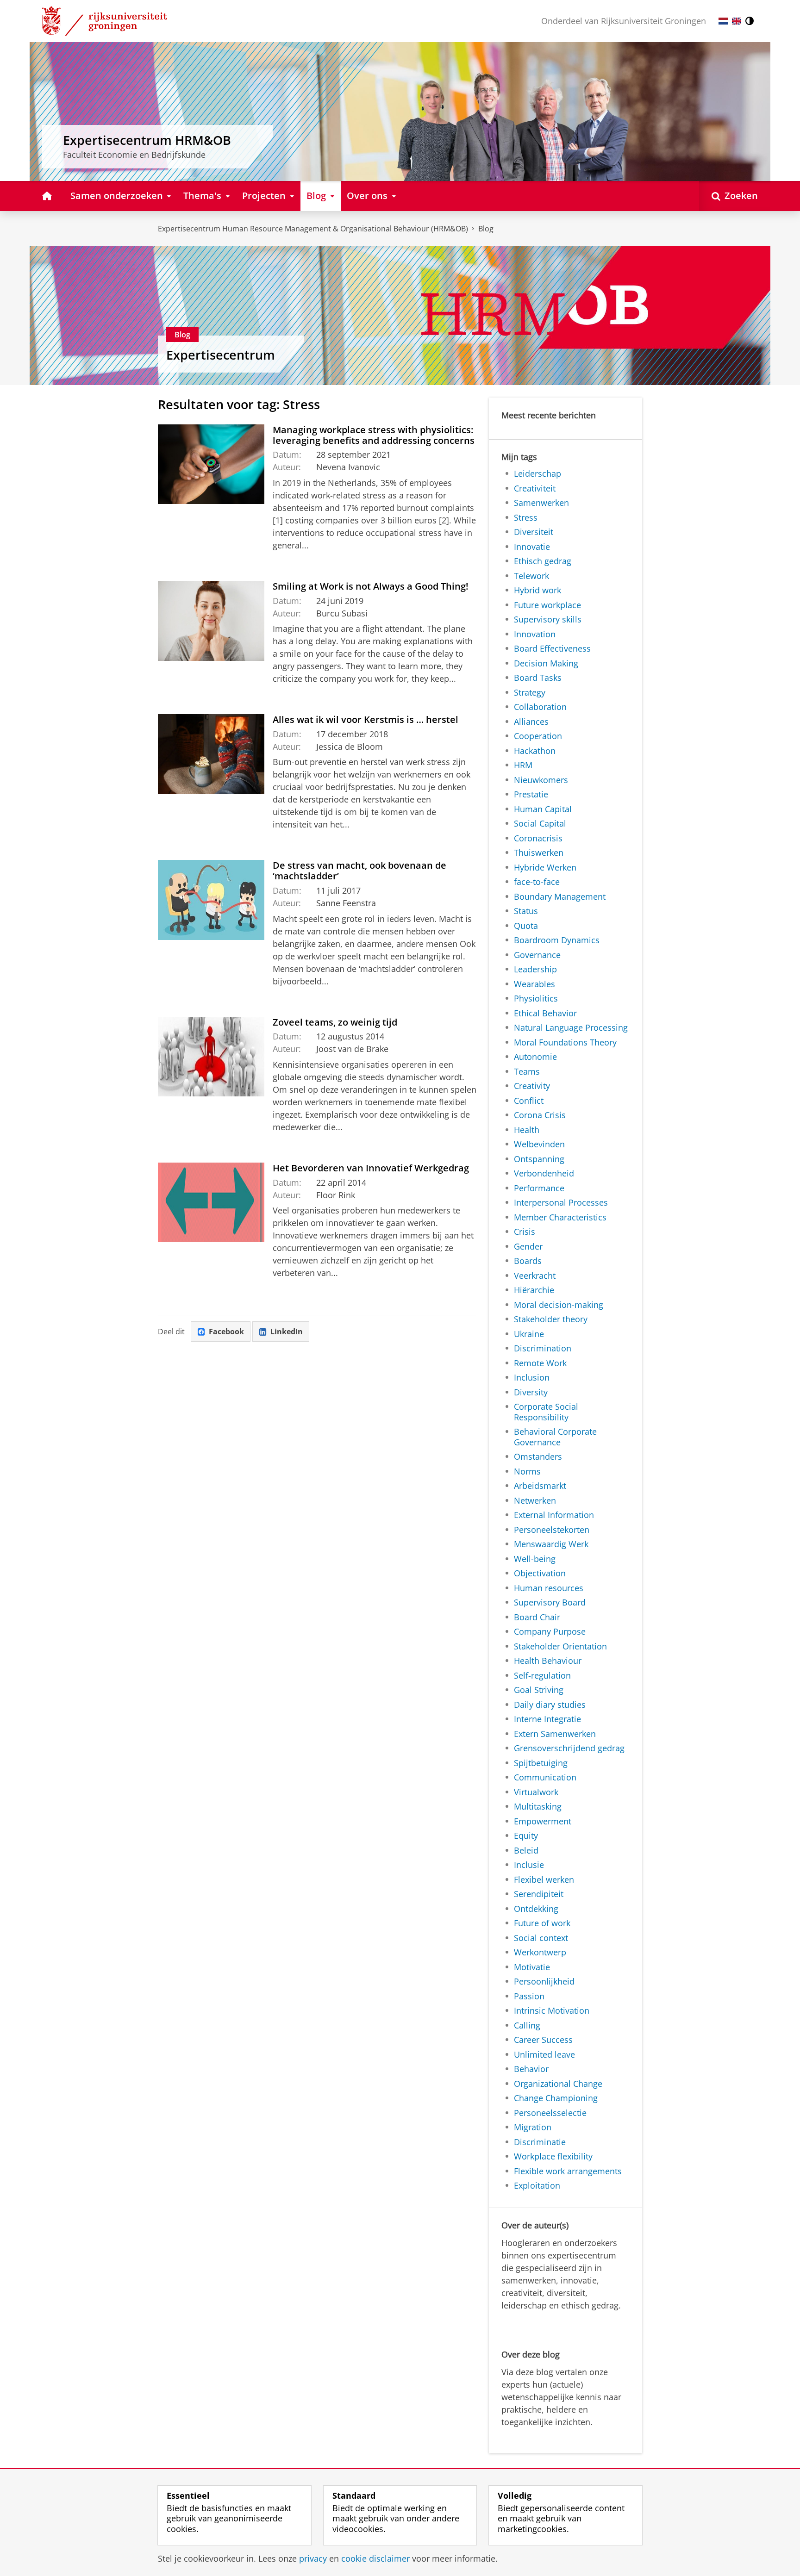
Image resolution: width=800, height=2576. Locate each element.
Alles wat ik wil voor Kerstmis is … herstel (366, 719)
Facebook (226, 1332)
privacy (313, 2559)
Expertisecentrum (221, 355)
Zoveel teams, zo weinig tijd (335, 1022)
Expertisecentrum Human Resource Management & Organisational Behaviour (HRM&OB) (313, 229)
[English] (737, 21)
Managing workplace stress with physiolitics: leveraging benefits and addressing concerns (374, 435)
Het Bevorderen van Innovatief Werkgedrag (371, 1168)
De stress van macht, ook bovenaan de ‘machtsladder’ (359, 871)
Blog (486, 229)
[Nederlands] (723, 21)
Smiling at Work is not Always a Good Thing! (371, 586)
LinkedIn (287, 1332)
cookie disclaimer (375, 2559)
